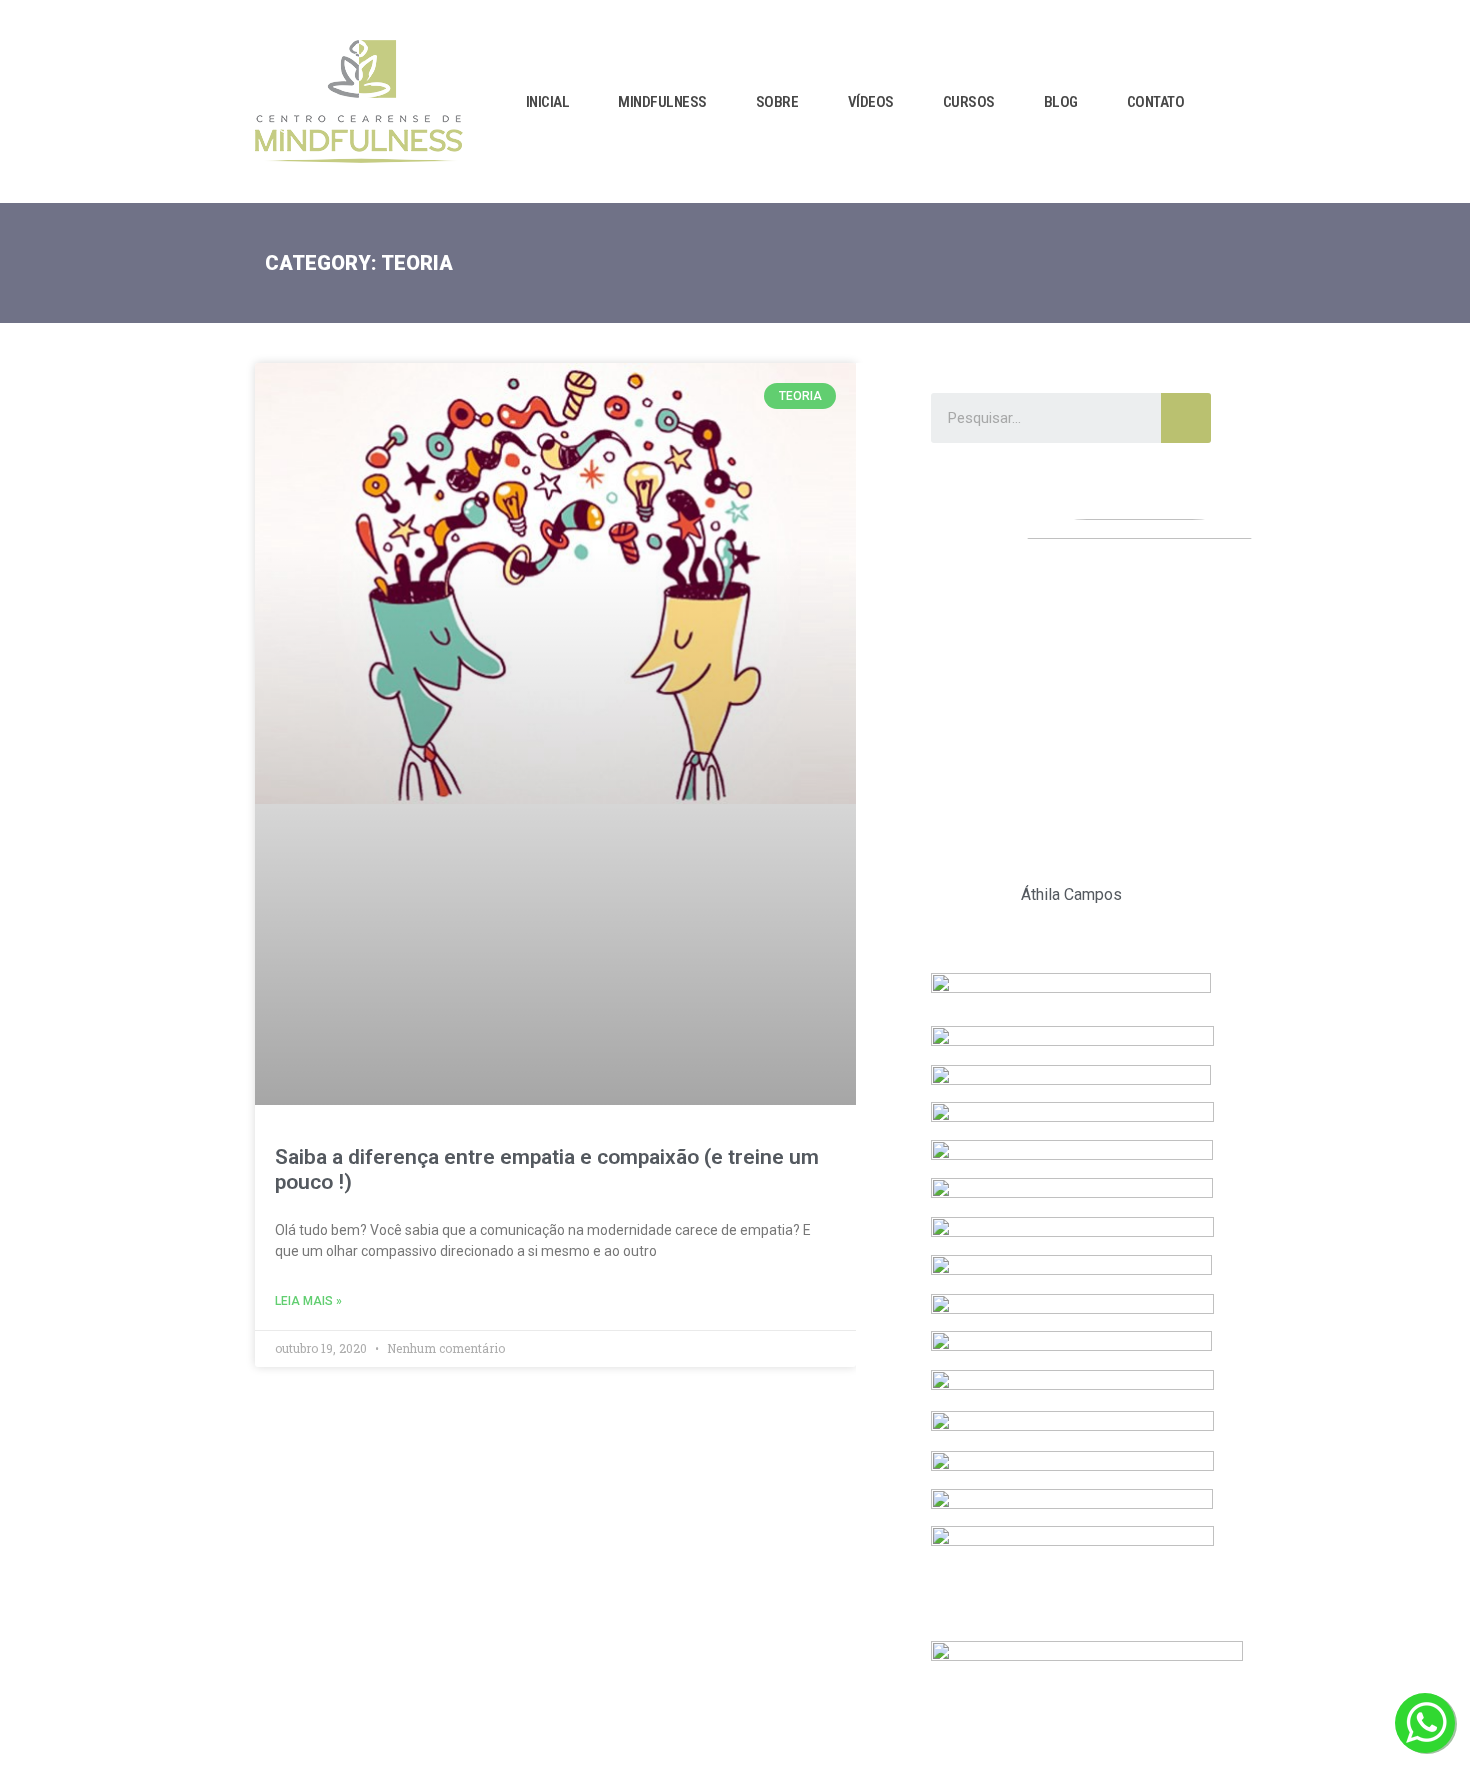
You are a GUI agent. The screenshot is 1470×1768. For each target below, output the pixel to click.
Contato (1156, 102)
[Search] (1186, 418)
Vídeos (871, 102)
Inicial (548, 102)
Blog (1061, 102)
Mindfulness (662, 102)
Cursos (969, 102)
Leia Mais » (308, 1301)
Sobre (777, 102)
